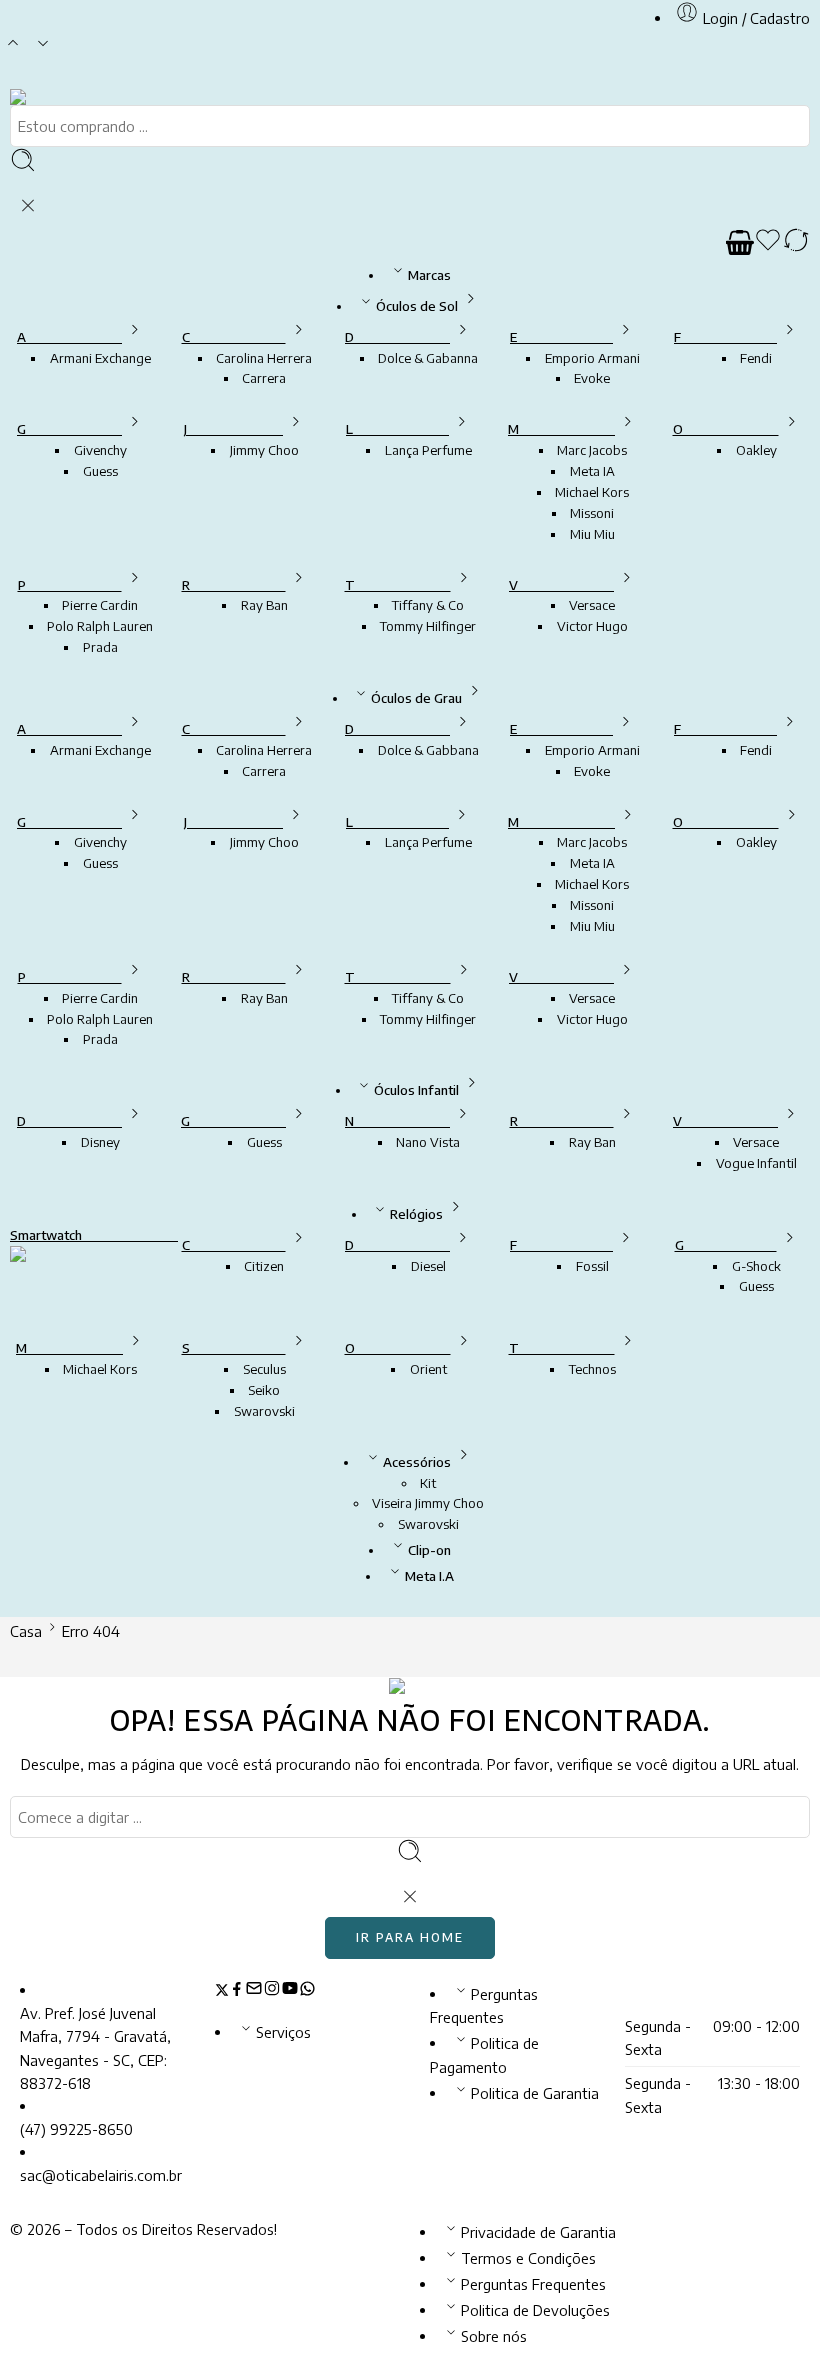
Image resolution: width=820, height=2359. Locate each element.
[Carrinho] (740, 243)
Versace (592, 605)
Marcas (429, 275)
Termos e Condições (528, 2258)
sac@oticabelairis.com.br (101, 2175)
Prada (100, 647)
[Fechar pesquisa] (28, 206)
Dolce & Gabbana (428, 750)
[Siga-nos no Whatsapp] (307, 1991)
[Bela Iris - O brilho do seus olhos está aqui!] (43, 96)
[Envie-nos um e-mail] (254, 1991)
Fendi (756, 358)
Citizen (264, 1266)
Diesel (428, 1266)
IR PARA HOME (410, 1937)
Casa (26, 1631)
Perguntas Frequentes (533, 2284)
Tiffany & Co (428, 605)
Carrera (264, 378)
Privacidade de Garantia (538, 2232)
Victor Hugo (592, 626)
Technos (592, 1369)
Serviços (283, 2032)
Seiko (264, 1390)
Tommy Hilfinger (428, 626)
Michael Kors (592, 492)
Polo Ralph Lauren (100, 626)
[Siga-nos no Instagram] (272, 1991)
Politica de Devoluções (535, 2310)
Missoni (592, 513)
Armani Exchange (100, 358)
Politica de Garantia (535, 2093)
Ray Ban (264, 605)
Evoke (592, 378)
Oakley (756, 450)
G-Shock (756, 1266)
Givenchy (100, 450)
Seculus (264, 1369)
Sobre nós (494, 2336)
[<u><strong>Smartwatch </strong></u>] (82, 1275)
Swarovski (264, 1411)
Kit (428, 1483)
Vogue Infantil (756, 1163)
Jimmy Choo (264, 450)
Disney (100, 1142)
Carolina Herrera (264, 358)
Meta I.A (429, 1576)
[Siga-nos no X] (222, 1991)
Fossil (592, 1266)
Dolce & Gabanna (428, 358)
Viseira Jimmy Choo (428, 1503)
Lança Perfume (428, 450)
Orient (428, 1369)
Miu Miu (592, 534)
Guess (100, 471)
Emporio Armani (592, 358)
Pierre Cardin (100, 605)
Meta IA (592, 471)
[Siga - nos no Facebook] (237, 1991)
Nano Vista (428, 1142)
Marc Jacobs (592, 450)
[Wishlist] (768, 243)
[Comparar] (796, 243)
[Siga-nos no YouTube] (290, 1991)
